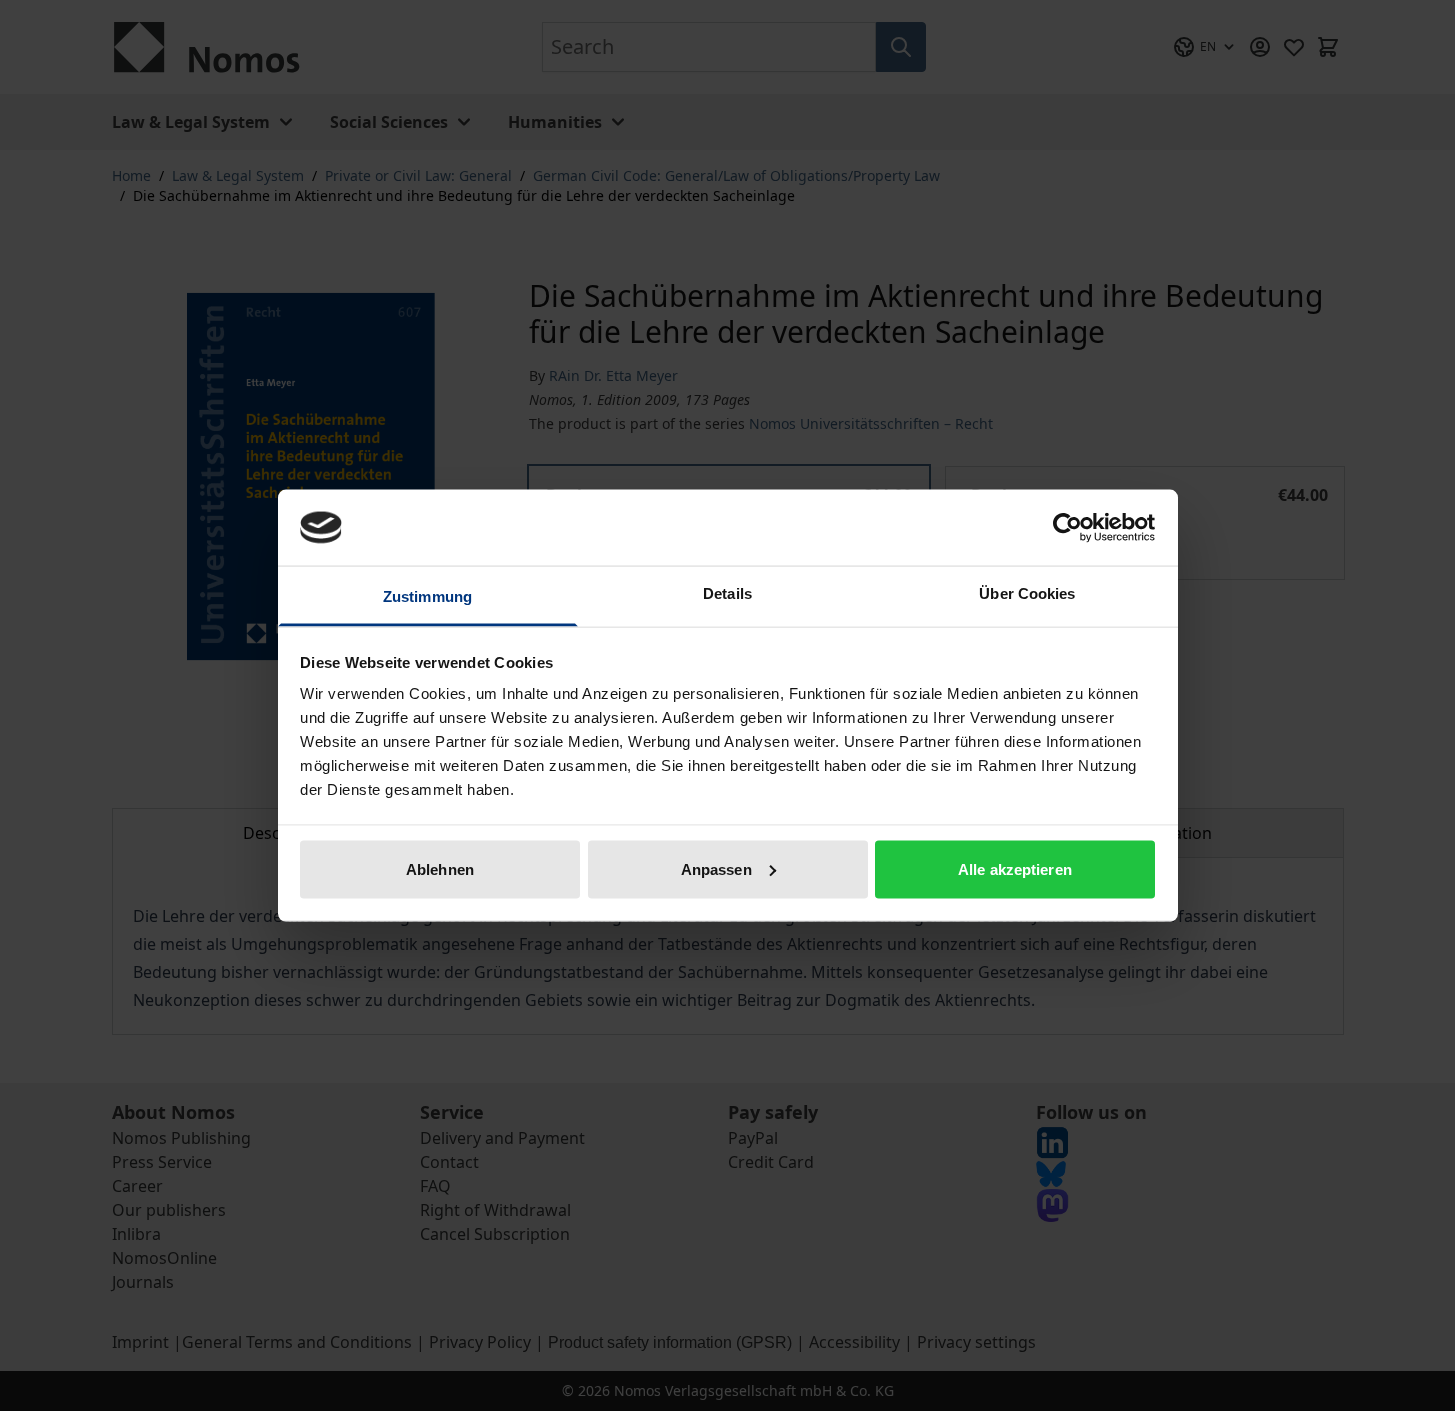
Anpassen (716, 868)
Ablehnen (440, 868)
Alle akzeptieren (1015, 868)
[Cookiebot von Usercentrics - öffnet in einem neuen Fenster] (1067, 527)
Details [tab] (727, 593)
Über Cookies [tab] (1027, 593)
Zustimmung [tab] (427, 596)
